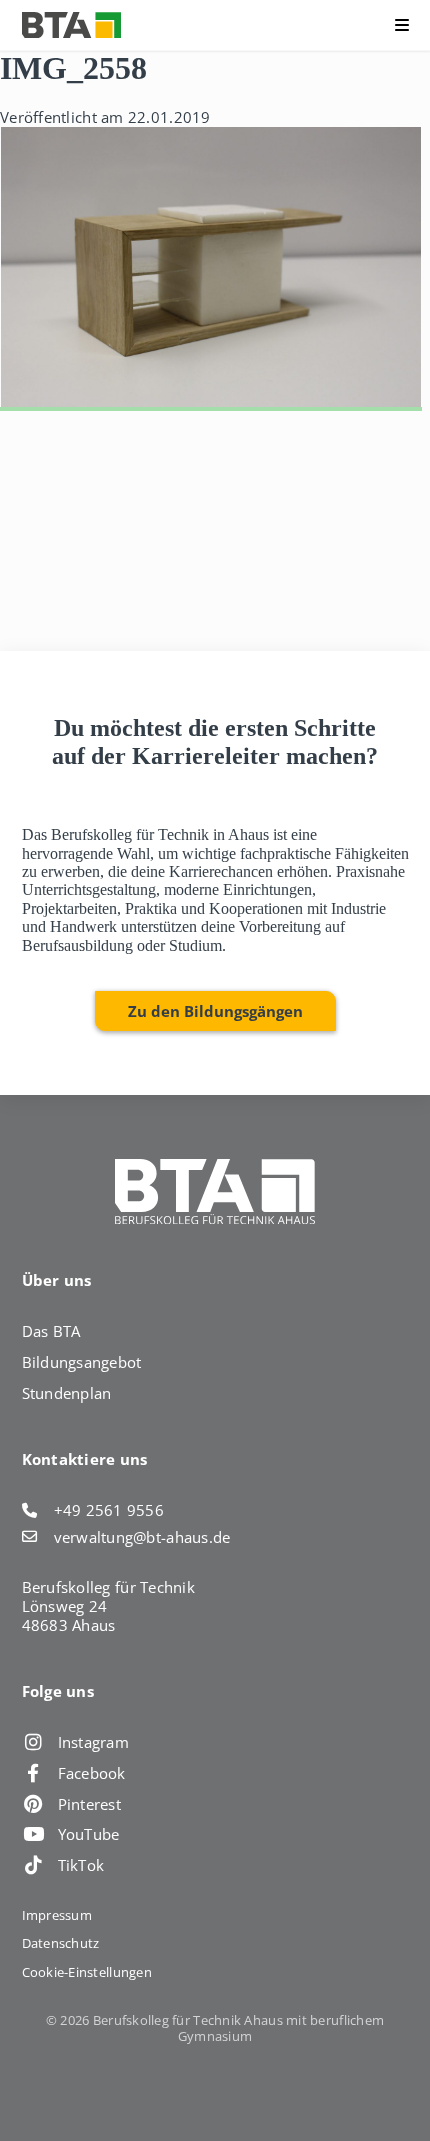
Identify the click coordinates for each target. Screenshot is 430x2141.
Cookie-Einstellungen (87, 1972)
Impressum (57, 1915)
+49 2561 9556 (109, 1510)
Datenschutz (61, 1943)
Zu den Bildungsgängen (215, 1011)
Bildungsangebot (82, 1362)
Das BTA (51, 1331)
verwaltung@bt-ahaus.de (142, 1537)
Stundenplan (67, 1393)
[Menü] (360, 25)
